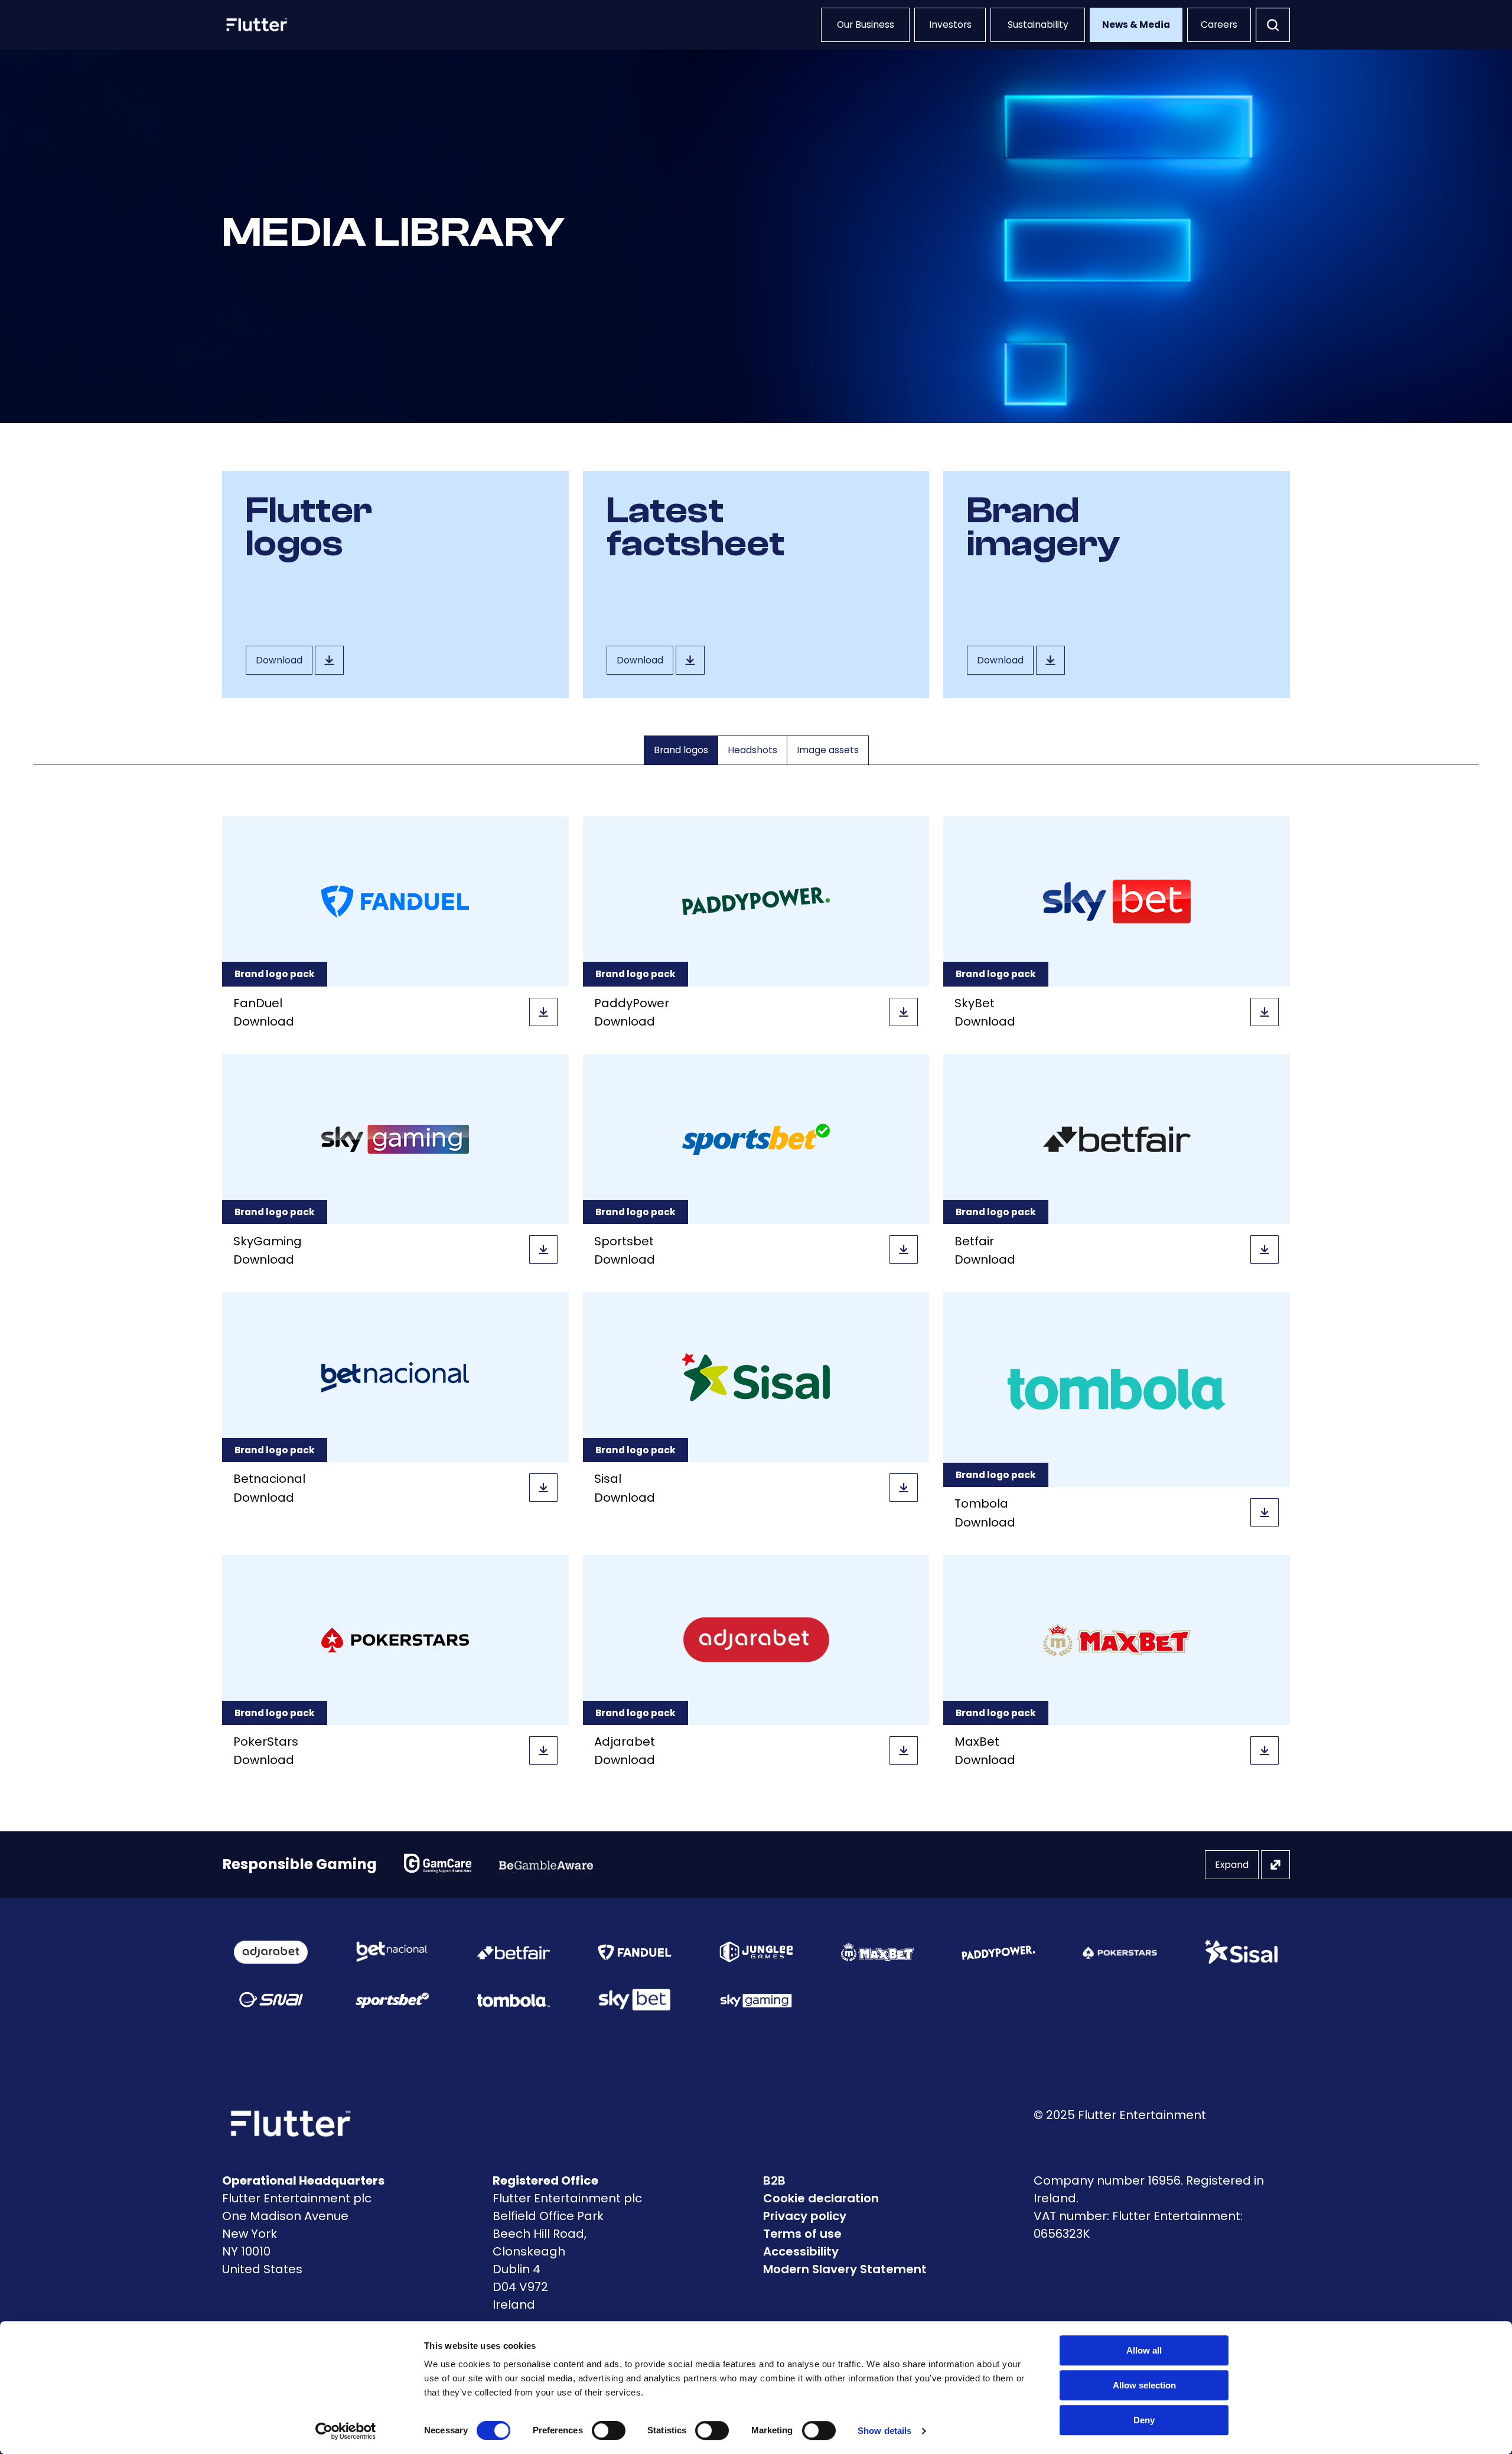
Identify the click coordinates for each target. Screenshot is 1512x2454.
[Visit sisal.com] (1241, 1952)
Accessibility (801, 2251)
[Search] (1273, 25)
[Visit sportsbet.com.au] (392, 2000)
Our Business (866, 25)
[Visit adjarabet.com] (271, 1952)
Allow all (1144, 2350)
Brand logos (681, 750)
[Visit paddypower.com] (998, 1952)
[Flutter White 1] (256, 25)
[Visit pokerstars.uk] (1120, 1952)
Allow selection (1144, 2385)
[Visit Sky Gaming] (756, 2000)
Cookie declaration (821, 2198)
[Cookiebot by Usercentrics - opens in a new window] (346, 2431)
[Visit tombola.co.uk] (514, 2000)
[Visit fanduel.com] (635, 1952)
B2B (774, 2180)
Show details (884, 2431)
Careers (1219, 25)
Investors (950, 25)
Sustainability (1038, 25)
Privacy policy (805, 2216)
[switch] (609, 2430)
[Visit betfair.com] (514, 1952)
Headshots (752, 750)
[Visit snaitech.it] (271, 2000)
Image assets (828, 750)
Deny (1144, 2420)
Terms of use (802, 2234)
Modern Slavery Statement (845, 2269)
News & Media (1136, 25)
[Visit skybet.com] (635, 2000)
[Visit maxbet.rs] (877, 1952)
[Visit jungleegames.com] (756, 1952)
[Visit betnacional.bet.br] (392, 1952)
